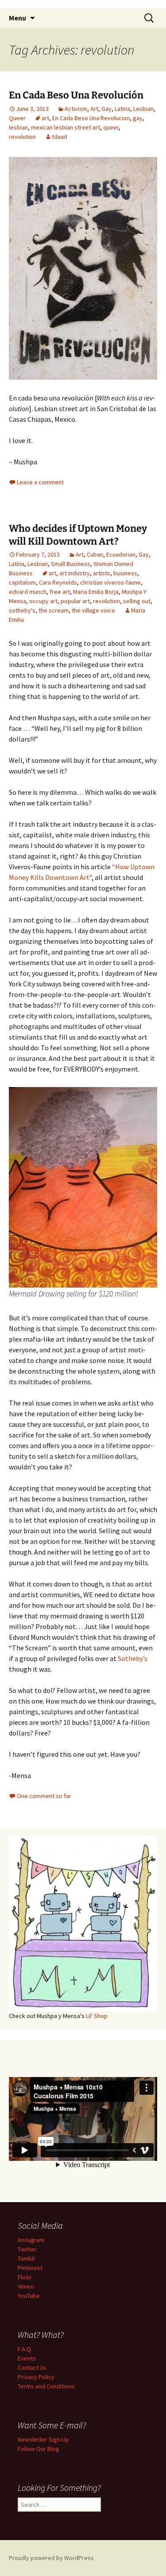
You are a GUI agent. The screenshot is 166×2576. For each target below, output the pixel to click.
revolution (22, 137)
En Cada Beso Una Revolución (76, 95)
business (125, 573)
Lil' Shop (97, 2016)
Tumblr (27, 2258)
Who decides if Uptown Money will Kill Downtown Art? (78, 535)
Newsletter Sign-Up (43, 2439)
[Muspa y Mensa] (83, 267)
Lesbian (143, 109)
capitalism (22, 582)
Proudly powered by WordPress (51, 2558)
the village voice (93, 610)
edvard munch (28, 592)
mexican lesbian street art (66, 127)
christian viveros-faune (110, 582)
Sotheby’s (132, 1658)
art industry (75, 573)
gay (138, 118)
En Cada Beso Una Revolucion (91, 118)
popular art (75, 601)
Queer (17, 118)
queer (111, 127)
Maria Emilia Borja (96, 592)
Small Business (71, 564)
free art (60, 592)
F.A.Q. (25, 2349)
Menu (17, 18)
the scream (54, 610)
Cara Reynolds (58, 582)
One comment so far (44, 1796)
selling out (137, 601)
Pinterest (30, 2268)
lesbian (18, 127)
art (45, 118)
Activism (76, 109)
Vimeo (26, 2286)
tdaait (60, 137)
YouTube (29, 2296)
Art (94, 109)
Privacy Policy (36, 2377)
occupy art (43, 601)
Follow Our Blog (39, 2449)
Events (27, 2358)
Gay (106, 109)
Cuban (95, 554)
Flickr (25, 2277)
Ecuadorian (121, 554)
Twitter (27, 2249)
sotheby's (22, 610)
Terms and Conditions (46, 2386)
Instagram (31, 2240)
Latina (122, 109)
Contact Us (32, 2368)
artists (102, 573)
